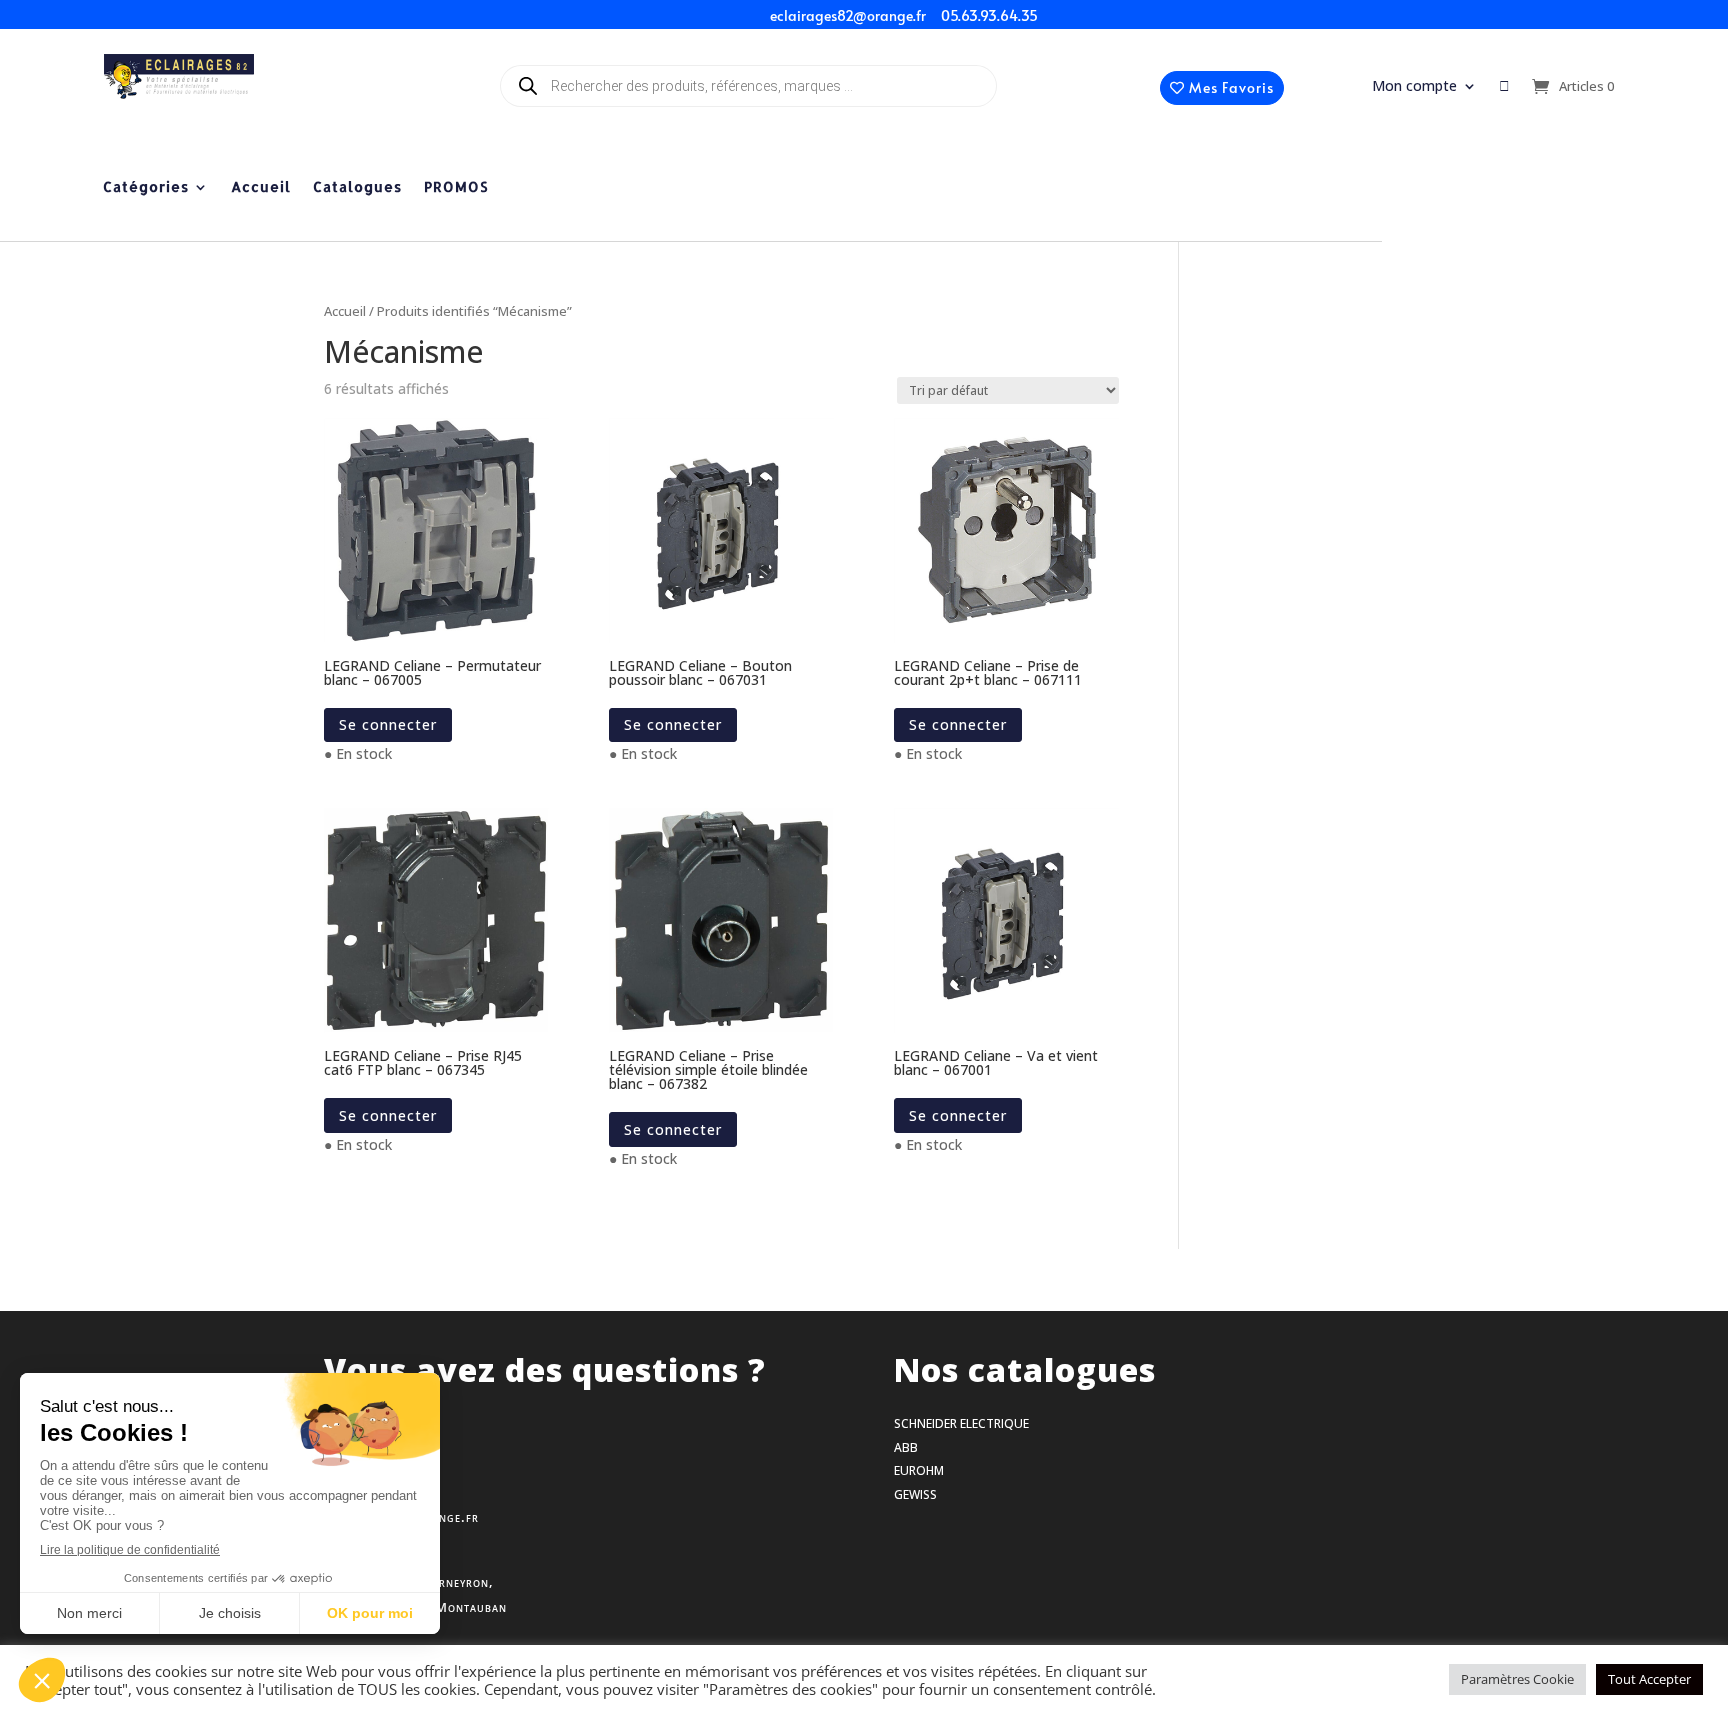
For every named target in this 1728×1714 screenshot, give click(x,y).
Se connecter (388, 724)
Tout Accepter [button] (1649, 1679)
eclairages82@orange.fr (848, 15)
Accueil (261, 187)
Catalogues (357, 187)
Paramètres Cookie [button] (1517, 1679)
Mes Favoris (1231, 87)
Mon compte (1414, 87)
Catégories (146, 187)
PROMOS (456, 187)
